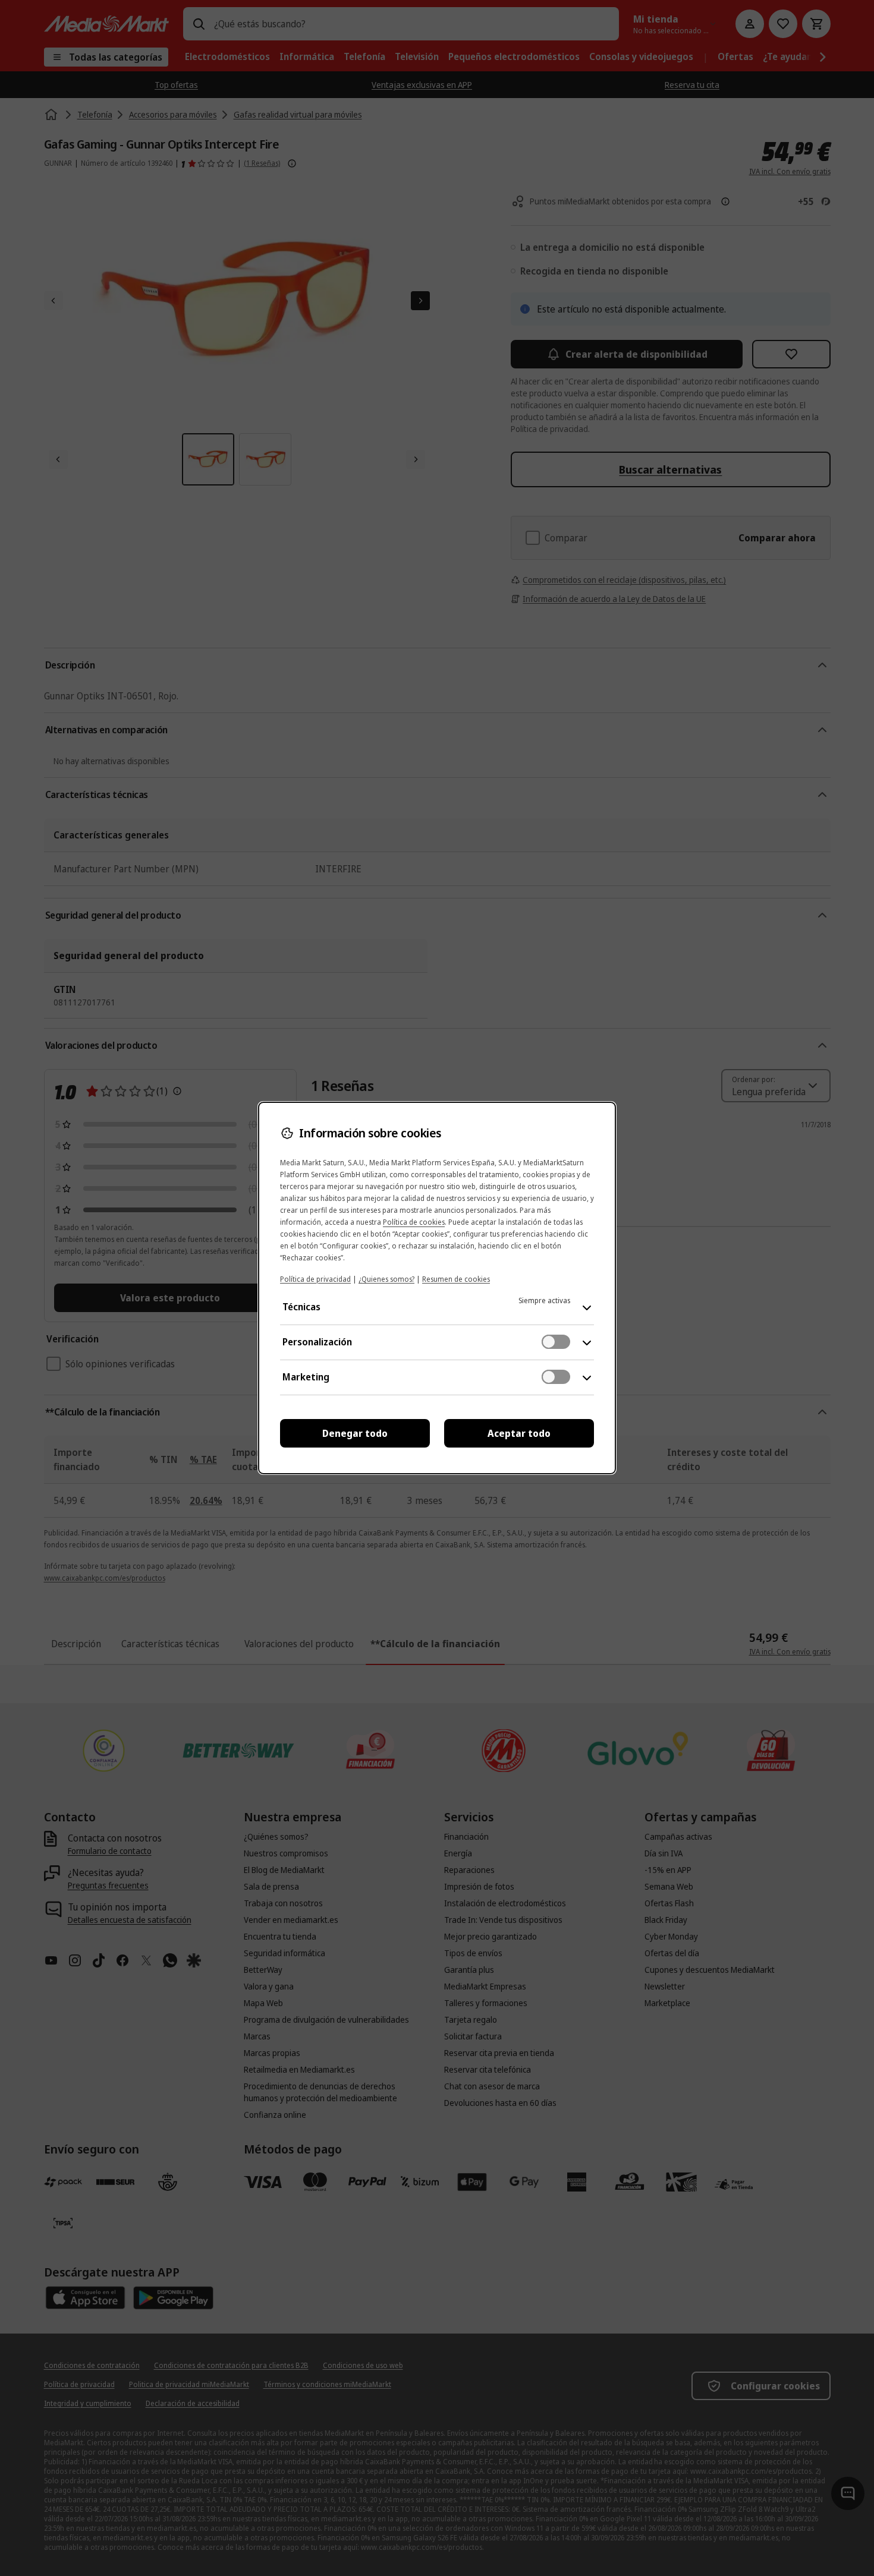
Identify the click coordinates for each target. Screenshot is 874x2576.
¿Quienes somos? (386, 1279)
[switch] (556, 1342)
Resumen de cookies (456, 1279)
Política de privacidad (315, 1279)
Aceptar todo (519, 1433)
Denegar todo (355, 1433)
